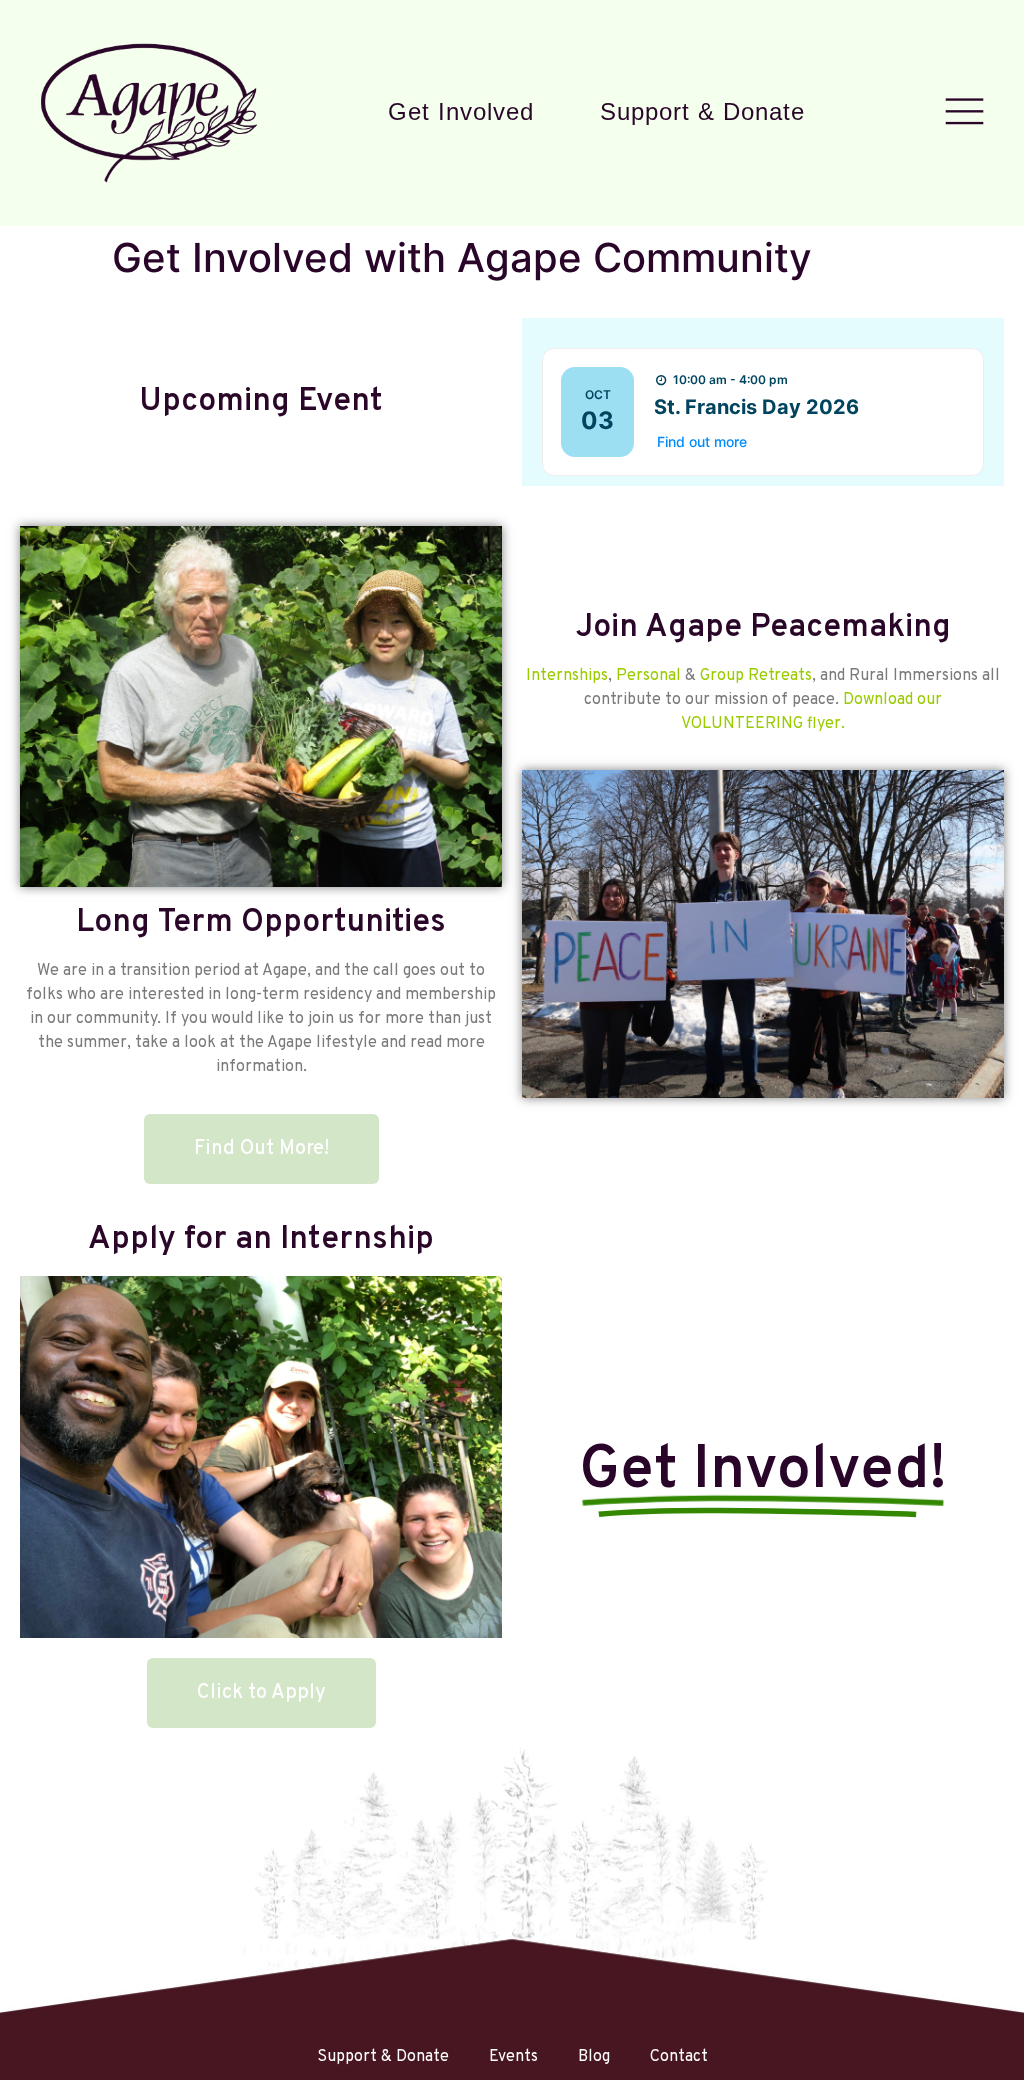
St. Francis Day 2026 (756, 407)
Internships (567, 676)
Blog (594, 2057)
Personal (648, 676)
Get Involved (461, 112)
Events (513, 2057)
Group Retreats (756, 676)
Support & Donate (702, 112)
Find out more (702, 441)
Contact (679, 2057)
